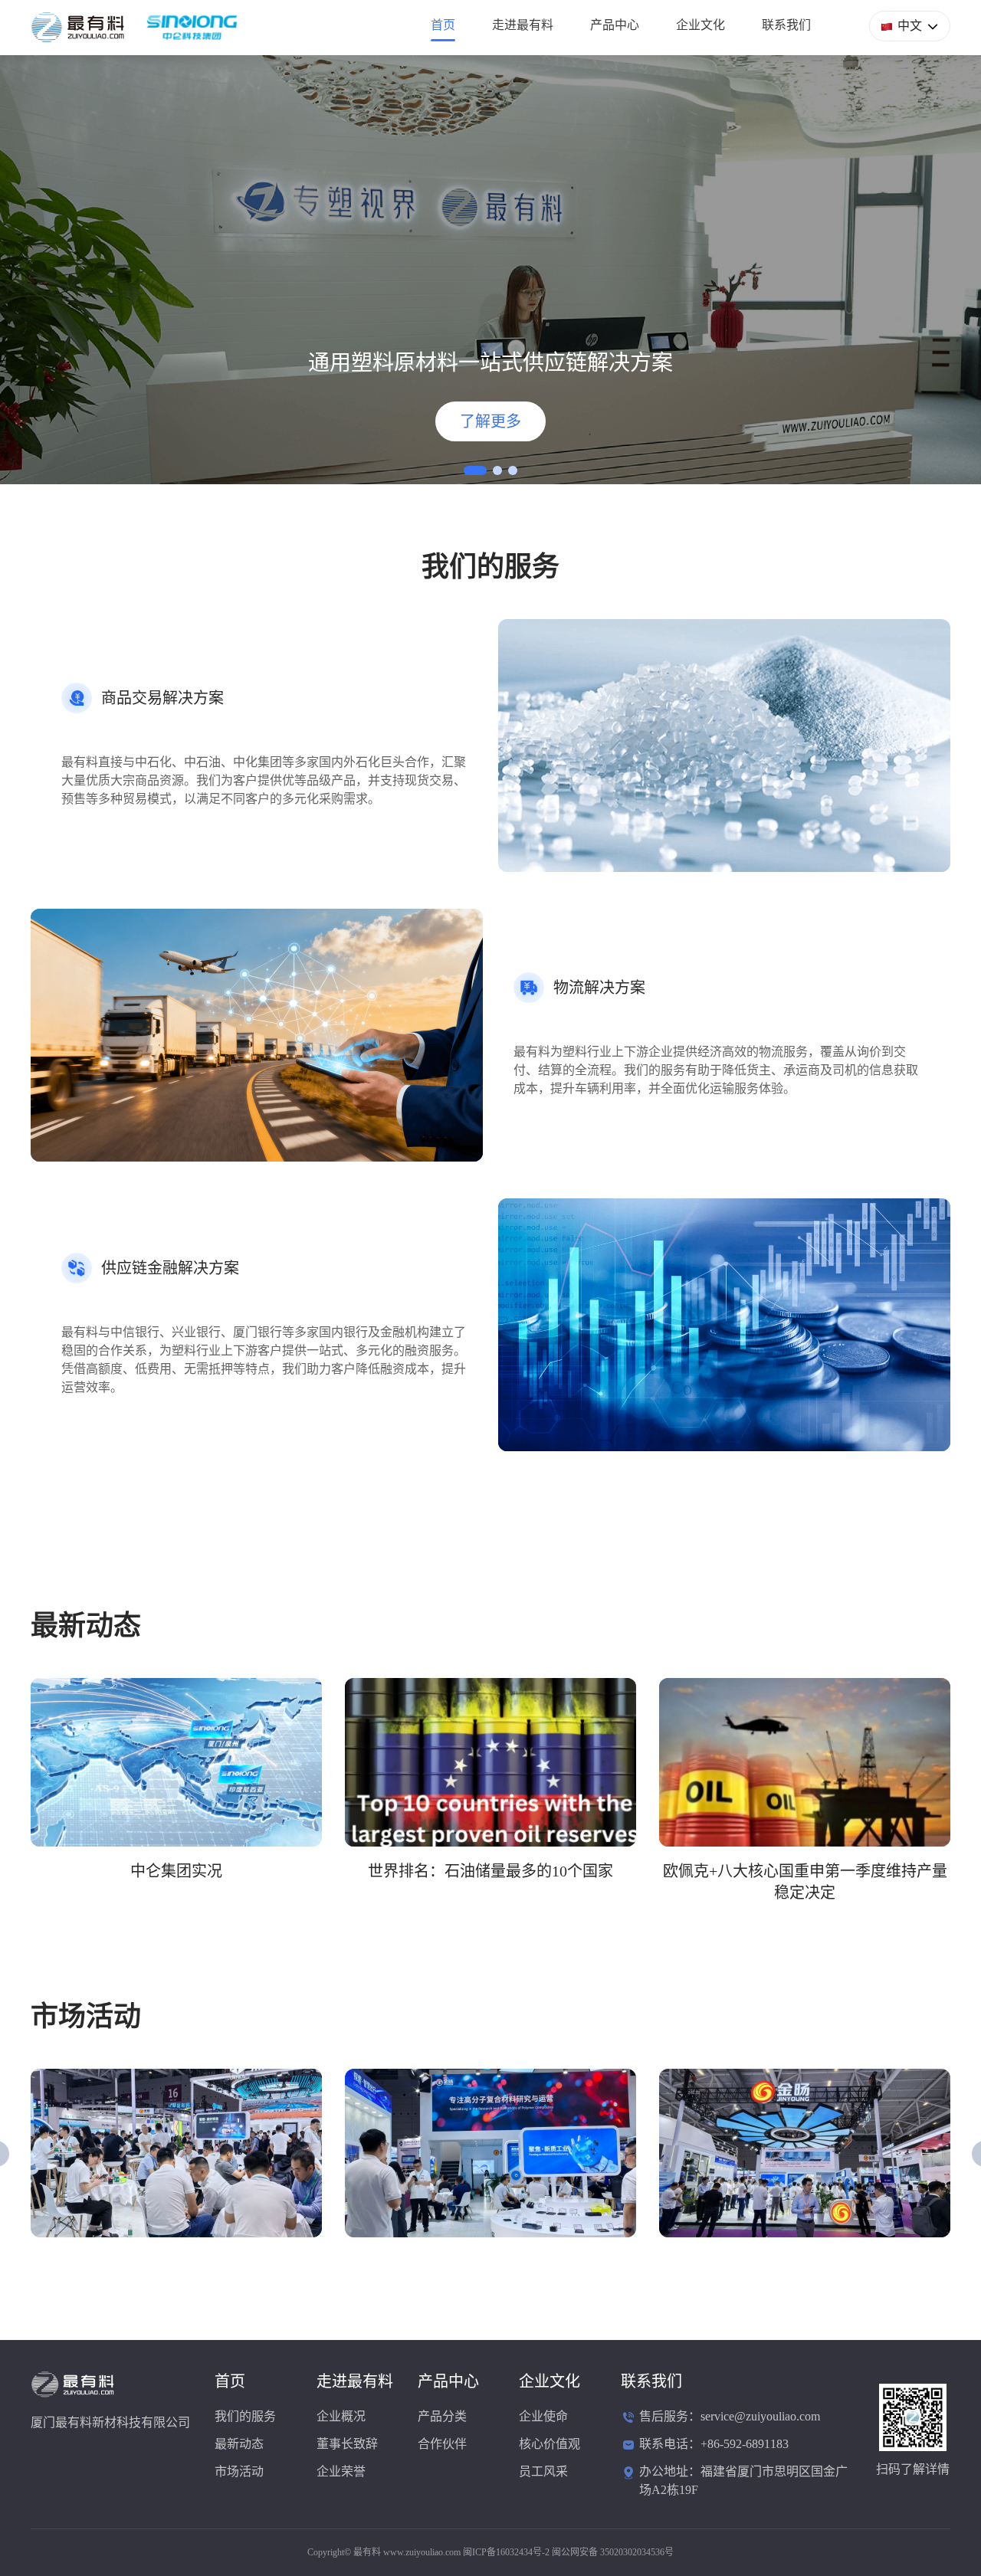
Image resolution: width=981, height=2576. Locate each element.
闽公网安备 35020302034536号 (613, 2552)
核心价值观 (550, 2444)
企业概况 (341, 2416)
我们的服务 (245, 2416)
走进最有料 (523, 25)
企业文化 (700, 25)
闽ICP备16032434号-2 (506, 2552)
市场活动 (239, 2471)
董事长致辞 (347, 2444)
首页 (443, 25)
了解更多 (490, 421)
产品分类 (442, 2416)
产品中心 (615, 25)
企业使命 (543, 2416)
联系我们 (786, 25)
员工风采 (543, 2471)
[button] (475, 470)
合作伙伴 (442, 2444)
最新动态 (239, 2444)
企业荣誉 (341, 2471)
